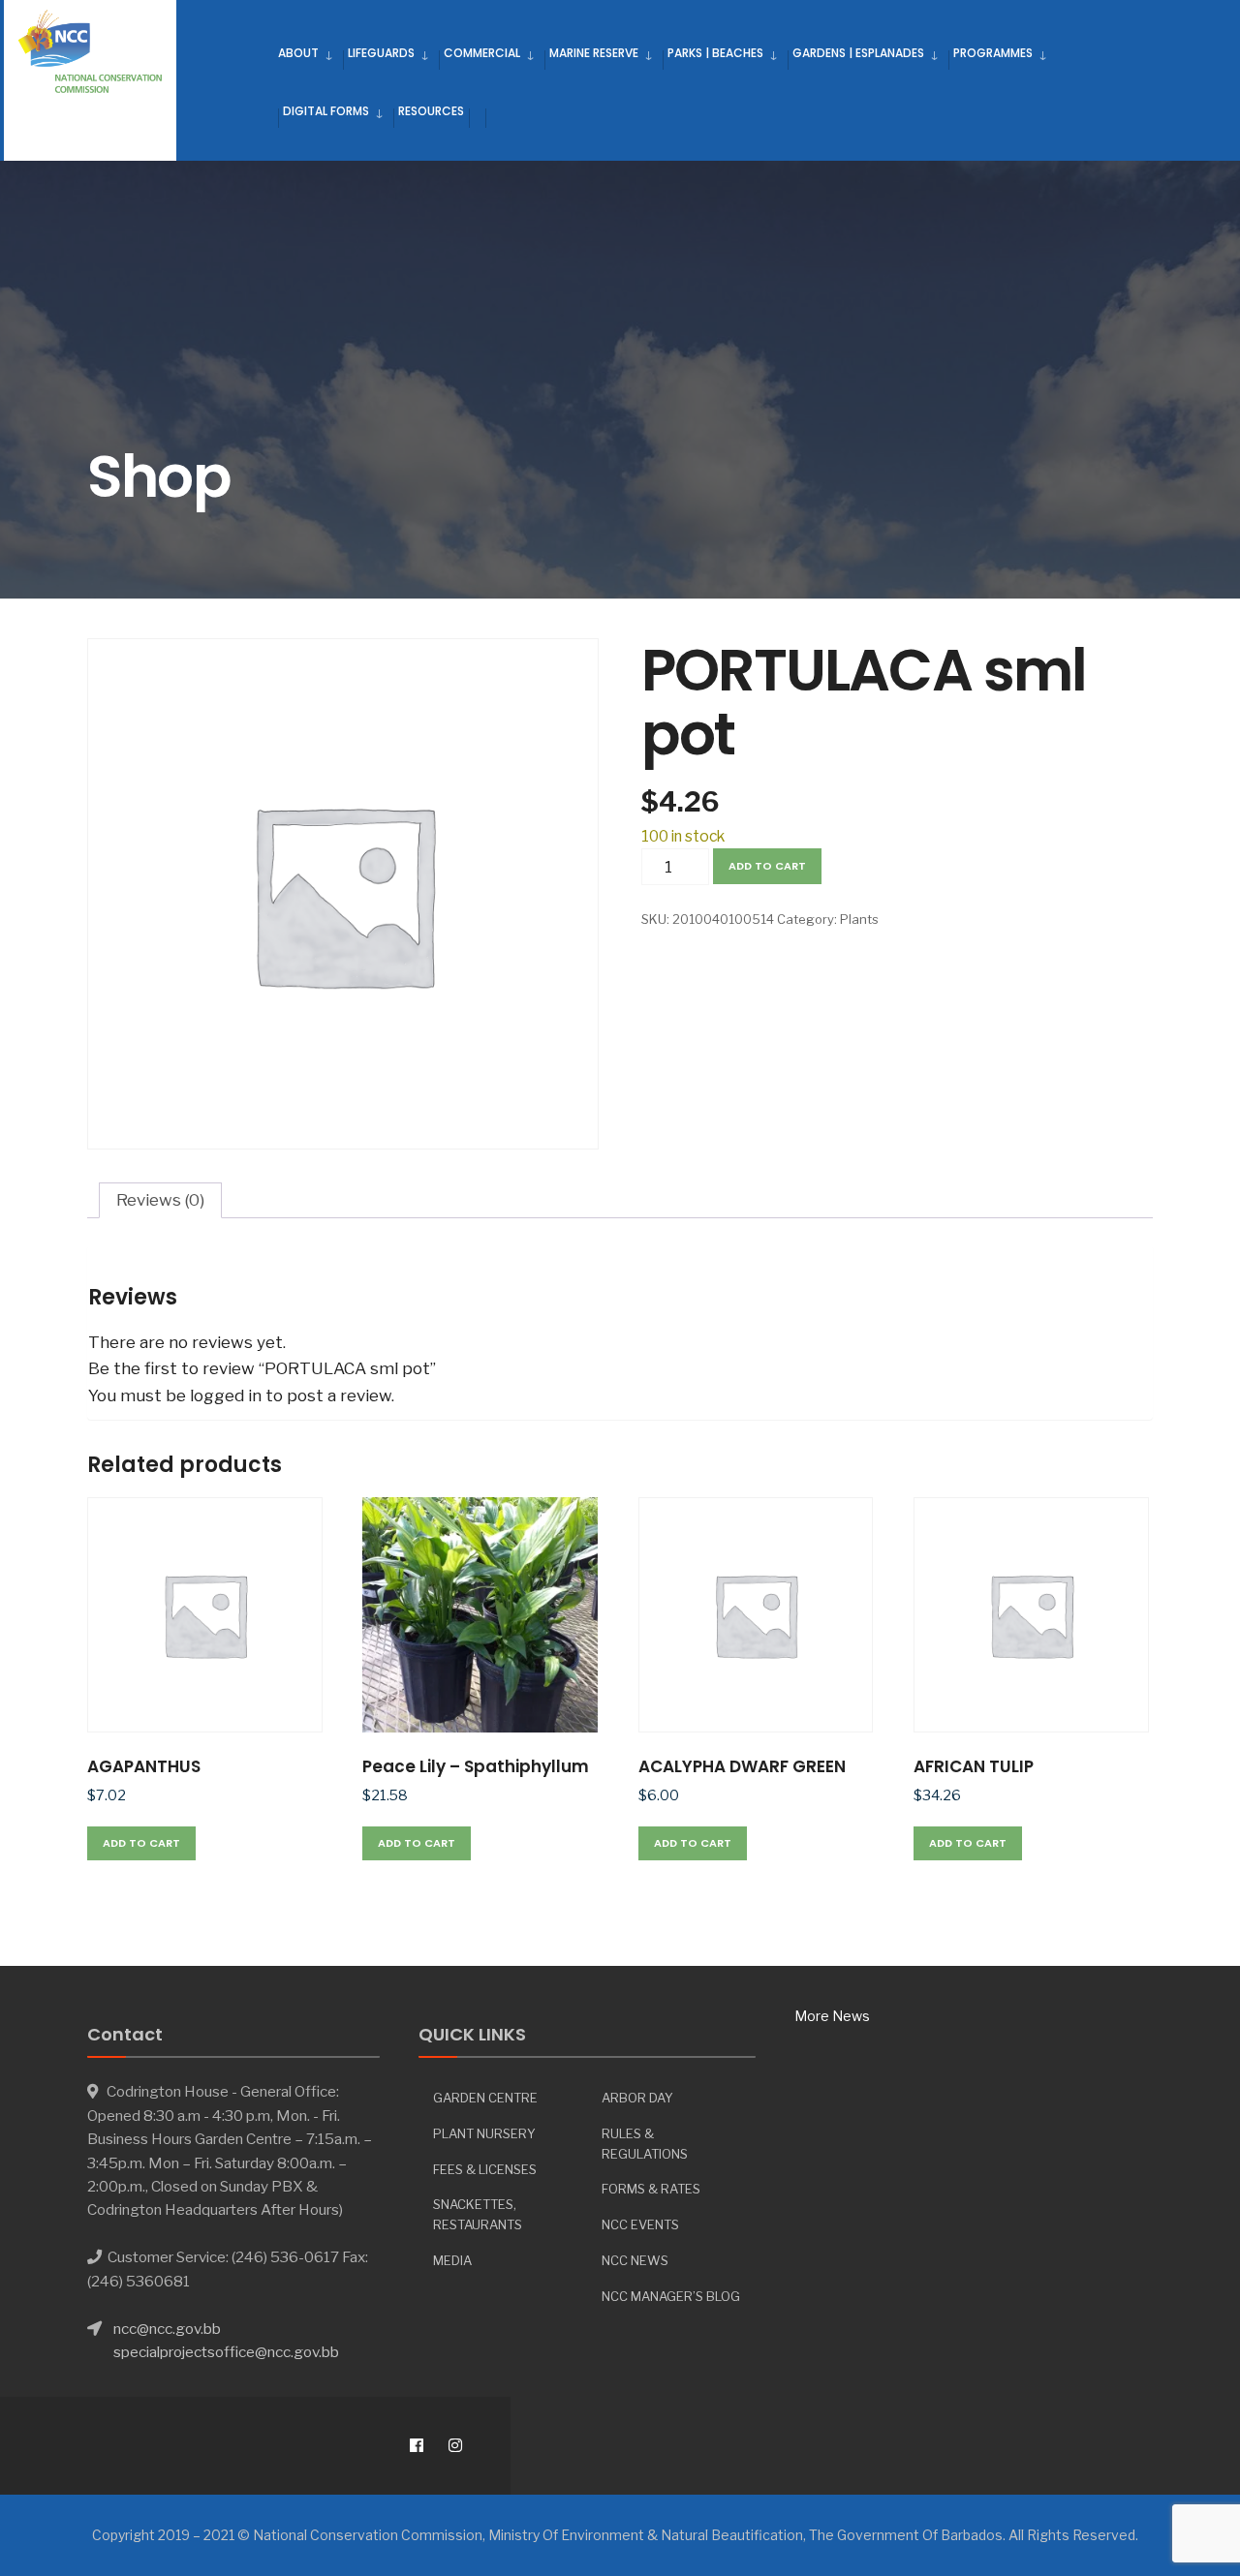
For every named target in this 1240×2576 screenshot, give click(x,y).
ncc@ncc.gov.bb (167, 2329)
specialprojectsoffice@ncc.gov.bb (226, 2352)
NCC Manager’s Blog (671, 2296)
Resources (431, 111)
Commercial (482, 53)
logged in (226, 1395)
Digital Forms (326, 111)
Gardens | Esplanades (858, 53)
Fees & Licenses (485, 2169)
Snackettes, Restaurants (478, 2214)
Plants (859, 919)
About (298, 53)
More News (832, 2016)
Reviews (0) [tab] (160, 1200)
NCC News (635, 2260)
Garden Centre (485, 2098)
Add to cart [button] (141, 1843)
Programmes (993, 53)
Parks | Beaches (715, 53)
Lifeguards (381, 53)
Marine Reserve (594, 53)
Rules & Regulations (645, 2144)
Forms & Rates (651, 2189)
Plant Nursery (484, 2133)
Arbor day (637, 2098)
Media (452, 2260)
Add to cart (767, 866)
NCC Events (640, 2224)
